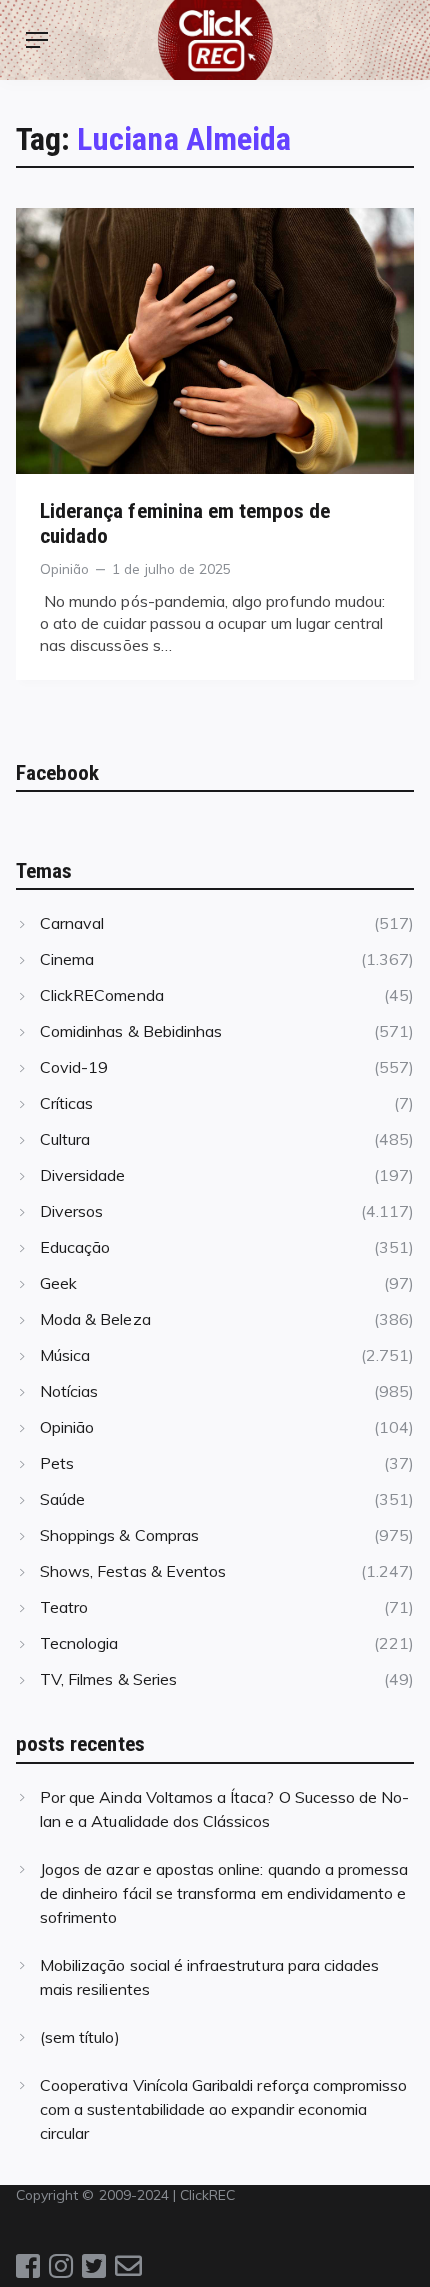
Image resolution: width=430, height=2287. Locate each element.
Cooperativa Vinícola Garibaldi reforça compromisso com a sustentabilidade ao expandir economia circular (223, 2109)
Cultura (65, 1139)
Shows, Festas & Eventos (133, 1571)
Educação (75, 1247)
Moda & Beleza (95, 1319)
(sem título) (80, 2037)
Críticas (66, 1103)
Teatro (64, 1607)
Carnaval (72, 923)
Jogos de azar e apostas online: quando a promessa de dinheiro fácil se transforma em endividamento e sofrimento (224, 1893)
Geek (58, 1283)
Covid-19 (74, 1067)
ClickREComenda (102, 995)
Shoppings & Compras (119, 1535)
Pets (57, 1463)
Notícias (69, 1391)
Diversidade (83, 1175)
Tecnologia (79, 1643)
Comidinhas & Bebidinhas (131, 1031)
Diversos (71, 1211)
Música (65, 1355)
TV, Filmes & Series (108, 1679)
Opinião (64, 568)
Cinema (67, 959)
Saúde (62, 1499)
